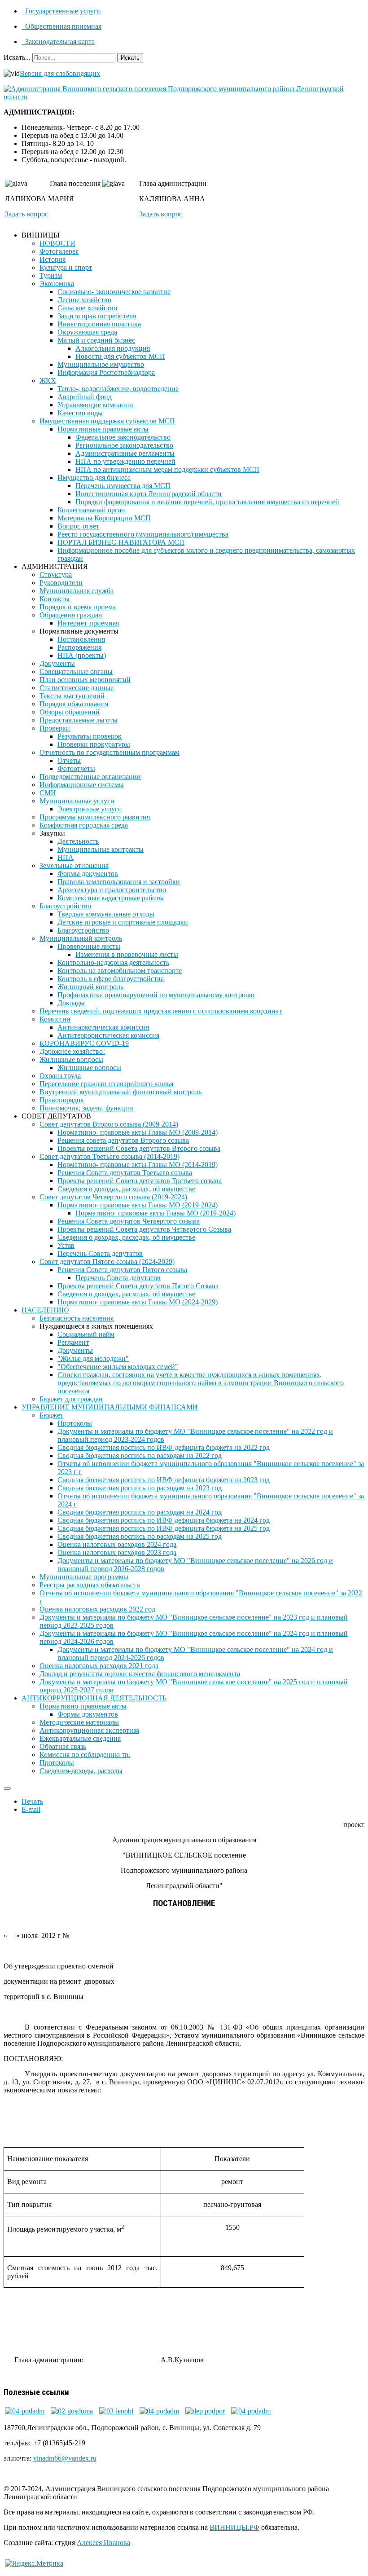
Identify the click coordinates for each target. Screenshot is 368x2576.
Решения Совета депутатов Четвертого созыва (129, 1221)
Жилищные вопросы (71, 1059)
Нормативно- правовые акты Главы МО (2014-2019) (138, 1165)
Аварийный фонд (85, 397)
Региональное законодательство (124, 445)
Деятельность (78, 841)
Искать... (17, 57)
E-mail (31, 1809)
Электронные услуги (90, 809)
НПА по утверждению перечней (125, 461)
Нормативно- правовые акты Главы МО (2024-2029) (138, 1302)
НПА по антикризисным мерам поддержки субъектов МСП (167, 469)
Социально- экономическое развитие (114, 292)
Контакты (55, 599)
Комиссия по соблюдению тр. (85, 1755)
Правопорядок (62, 1100)
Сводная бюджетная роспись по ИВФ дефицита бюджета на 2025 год (164, 1528)
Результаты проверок (90, 736)
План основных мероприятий (85, 680)
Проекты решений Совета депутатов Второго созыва (139, 1148)
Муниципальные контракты (101, 849)
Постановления (81, 639)
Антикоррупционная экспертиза (89, 1730)
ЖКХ (48, 381)
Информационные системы (82, 785)
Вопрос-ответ (78, 526)
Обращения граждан (71, 615)
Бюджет (51, 1415)
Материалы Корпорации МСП (104, 518)
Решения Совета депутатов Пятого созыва (122, 1270)
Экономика (57, 284)
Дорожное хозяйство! (72, 1051)
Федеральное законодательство (123, 437)
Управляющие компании (95, 405)
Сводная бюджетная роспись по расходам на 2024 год (140, 1512)
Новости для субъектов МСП (120, 356)
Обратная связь (63, 1746)
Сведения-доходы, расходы (81, 1771)
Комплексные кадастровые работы (111, 898)
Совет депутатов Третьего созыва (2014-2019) (110, 1156)
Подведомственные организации (90, 777)
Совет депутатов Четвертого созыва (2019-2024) (113, 1197)
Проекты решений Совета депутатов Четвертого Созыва (144, 1229)
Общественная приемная (62, 26)
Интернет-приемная (88, 623)
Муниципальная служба (77, 591)
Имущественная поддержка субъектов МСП (107, 421)
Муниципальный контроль (81, 938)
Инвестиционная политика (99, 324)
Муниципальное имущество (101, 364)
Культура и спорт (66, 267)
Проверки (55, 728)
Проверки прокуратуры (94, 744)
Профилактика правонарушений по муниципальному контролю (156, 995)
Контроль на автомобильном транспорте (120, 971)
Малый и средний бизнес (96, 340)
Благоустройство (65, 906)
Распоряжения (79, 647)
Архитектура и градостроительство (112, 890)
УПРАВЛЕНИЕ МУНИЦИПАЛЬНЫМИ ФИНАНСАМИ (110, 1407)
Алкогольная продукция (113, 348)
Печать (32, 1801)
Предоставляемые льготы (79, 720)
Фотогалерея (59, 251)
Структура (56, 575)
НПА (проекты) (82, 655)
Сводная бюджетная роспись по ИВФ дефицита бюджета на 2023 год (164, 1480)
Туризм (51, 275)
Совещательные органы (76, 672)
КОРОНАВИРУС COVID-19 (84, 1043)
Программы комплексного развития (95, 817)
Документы (57, 663)
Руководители (61, 583)
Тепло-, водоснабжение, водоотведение (118, 389)
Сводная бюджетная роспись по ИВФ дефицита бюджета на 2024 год (164, 1520)
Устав (66, 1245)
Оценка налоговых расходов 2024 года (117, 1544)
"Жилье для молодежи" (93, 1358)
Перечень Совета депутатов (100, 1253)
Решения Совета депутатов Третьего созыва (125, 1173)
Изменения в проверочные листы (127, 954)
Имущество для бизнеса (94, 478)
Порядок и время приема (78, 607)
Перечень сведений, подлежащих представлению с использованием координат (161, 1011)
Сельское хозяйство (87, 308)
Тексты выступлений (72, 696)
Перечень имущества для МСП (123, 486)
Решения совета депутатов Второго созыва (123, 1140)
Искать (130, 58)
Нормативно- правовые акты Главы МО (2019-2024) (138, 1205)
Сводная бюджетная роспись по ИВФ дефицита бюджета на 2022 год (164, 1447)
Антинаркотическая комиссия (103, 1027)
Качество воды (80, 413)
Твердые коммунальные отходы (106, 914)
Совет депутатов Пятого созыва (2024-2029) (107, 1262)
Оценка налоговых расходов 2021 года (99, 1666)
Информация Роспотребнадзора (106, 372)
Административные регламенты (125, 453)
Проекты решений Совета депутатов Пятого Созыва (138, 1286)
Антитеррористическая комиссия (108, 1035)
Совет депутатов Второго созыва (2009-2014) (109, 1124)
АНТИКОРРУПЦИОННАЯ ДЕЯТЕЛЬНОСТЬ (94, 1698)
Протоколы (75, 1423)
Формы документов (88, 874)
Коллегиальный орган (91, 510)
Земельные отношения (74, 865)
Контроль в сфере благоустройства (111, 979)
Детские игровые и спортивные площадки (123, 922)
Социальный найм (86, 1334)
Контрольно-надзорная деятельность (113, 962)
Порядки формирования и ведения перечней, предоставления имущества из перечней (207, 502)
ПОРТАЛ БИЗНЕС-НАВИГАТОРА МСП (121, 542)
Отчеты (69, 760)
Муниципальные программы (84, 1577)
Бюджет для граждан (71, 1399)
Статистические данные (77, 688)
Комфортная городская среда (84, 825)
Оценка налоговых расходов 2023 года (117, 1552)
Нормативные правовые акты (103, 429)
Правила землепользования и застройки (119, 882)
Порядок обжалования (74, 704)
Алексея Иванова (103, 2543)
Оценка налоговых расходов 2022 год (97, 1609)
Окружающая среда (87, 332)
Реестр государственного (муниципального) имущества (143, 534)
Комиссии (55, 1019)
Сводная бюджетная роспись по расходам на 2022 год (140, 1455)
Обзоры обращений (70, 712)
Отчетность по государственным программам (110, 752)
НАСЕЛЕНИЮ (45, 1310)
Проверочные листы (89, 946)
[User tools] (7, 1788)
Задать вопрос (26, 214)
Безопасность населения (77, 1318)
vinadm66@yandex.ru (65, 2458)
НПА (66, 857)
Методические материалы (79, 1722)
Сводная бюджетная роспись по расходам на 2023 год (140, 1488)
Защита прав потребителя (97, 316)
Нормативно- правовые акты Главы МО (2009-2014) (138, 1132)
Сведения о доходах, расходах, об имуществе (126, 1189)
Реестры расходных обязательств (90, 1585)
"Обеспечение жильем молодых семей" (118, 1367)
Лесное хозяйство (84, 300)
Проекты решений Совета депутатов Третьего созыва (140, 1181)
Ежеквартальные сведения (80, 1738)
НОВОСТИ (57, 243)
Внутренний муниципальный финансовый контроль (120, 1092)
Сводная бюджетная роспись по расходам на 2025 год (140, 1536)
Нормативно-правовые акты (83, 1706)
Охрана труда (60, 1076)
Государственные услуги (62, 11)
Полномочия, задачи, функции (86, 1108)
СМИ (48, 793)
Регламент (73, 1342)
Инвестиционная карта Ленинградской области (149, 494)
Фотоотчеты (76, 768)
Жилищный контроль (90, 987)
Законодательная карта (59, 42)
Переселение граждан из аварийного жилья (106, 1084)
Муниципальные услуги (77, 801)
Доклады (71, 1003)
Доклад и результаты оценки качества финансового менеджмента (140, 1674)
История (53, 259)
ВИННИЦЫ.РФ (234, 2527)
